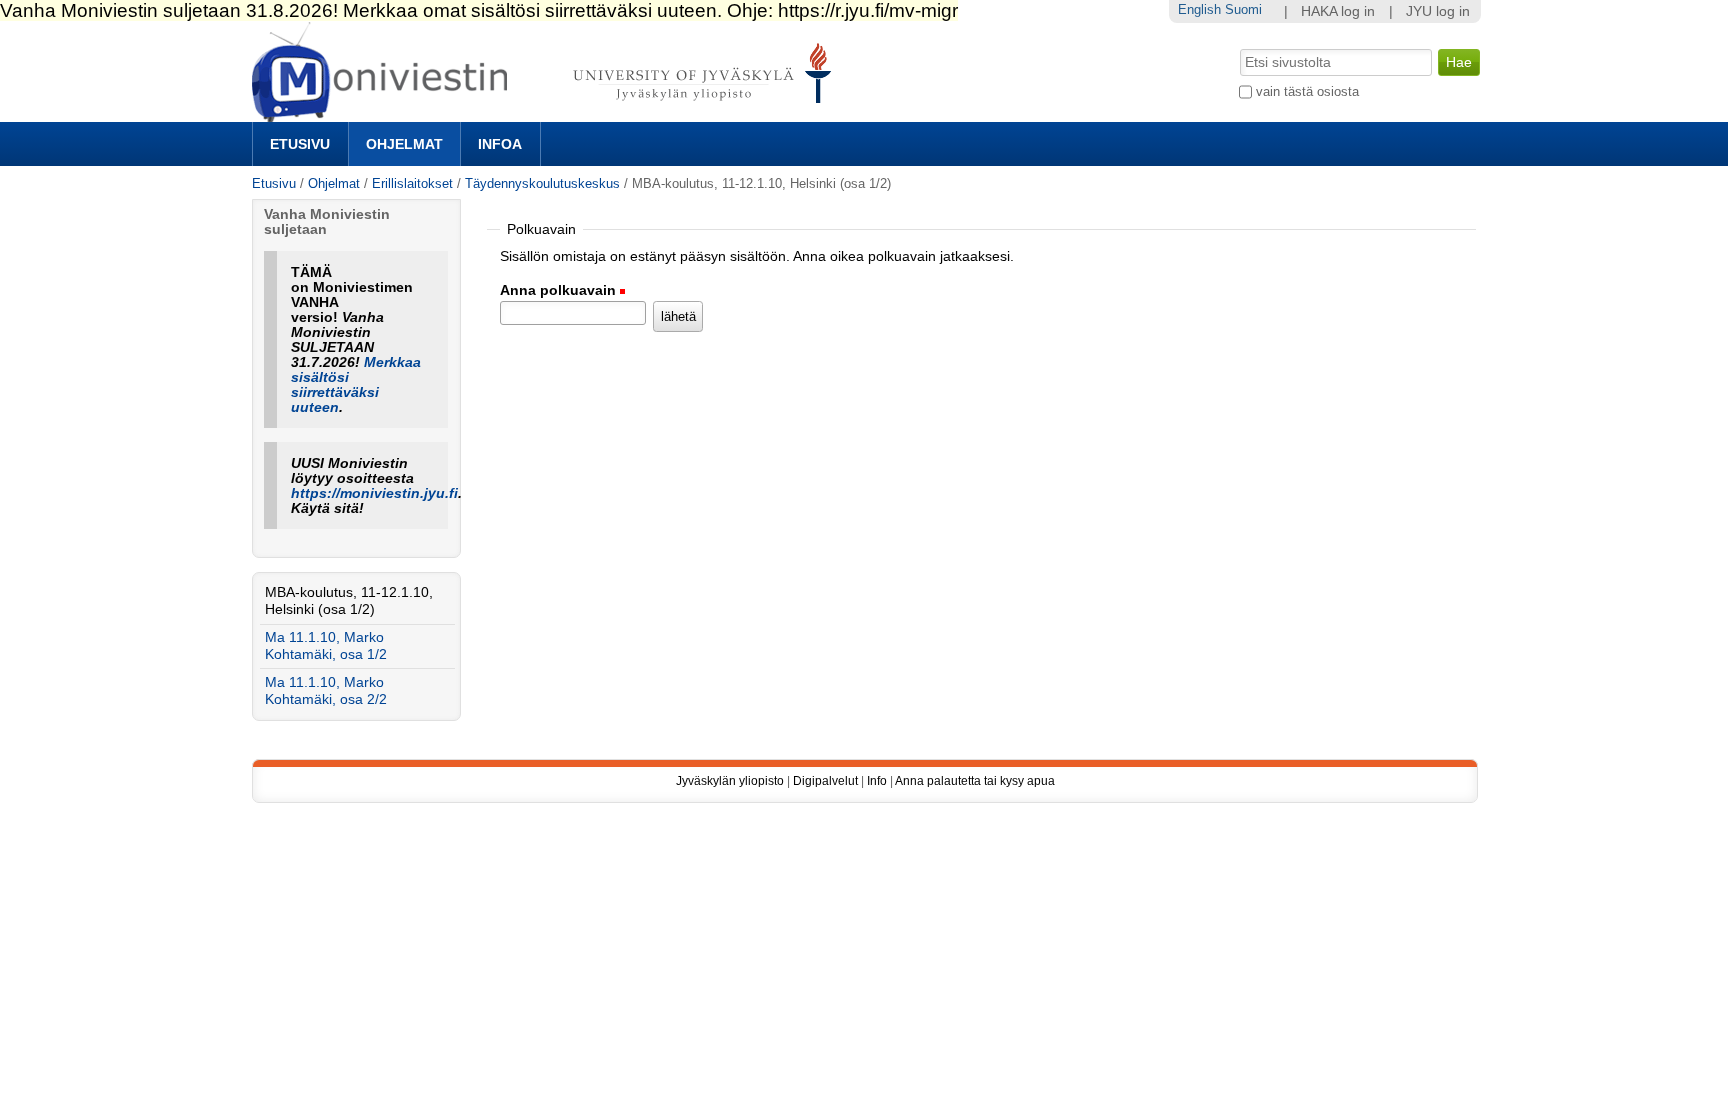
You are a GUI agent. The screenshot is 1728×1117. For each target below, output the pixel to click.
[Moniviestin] (547, 113)
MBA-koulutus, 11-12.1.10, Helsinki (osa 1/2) (349, 601)
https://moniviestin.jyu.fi (374, 493)
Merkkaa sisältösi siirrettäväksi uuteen (356, 385)
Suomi (1243, 9)
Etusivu (300, 144)
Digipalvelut (825, 781)
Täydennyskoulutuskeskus (542, 183)
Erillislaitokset (412, 183)
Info (877, 781)
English (1199, 9)
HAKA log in (1338, 11)
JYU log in (1438, 11)
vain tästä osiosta (1307, 91)
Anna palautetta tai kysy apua (975, 781)
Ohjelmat (404, 144)
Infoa (500, 144)
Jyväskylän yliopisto (730, 781)
